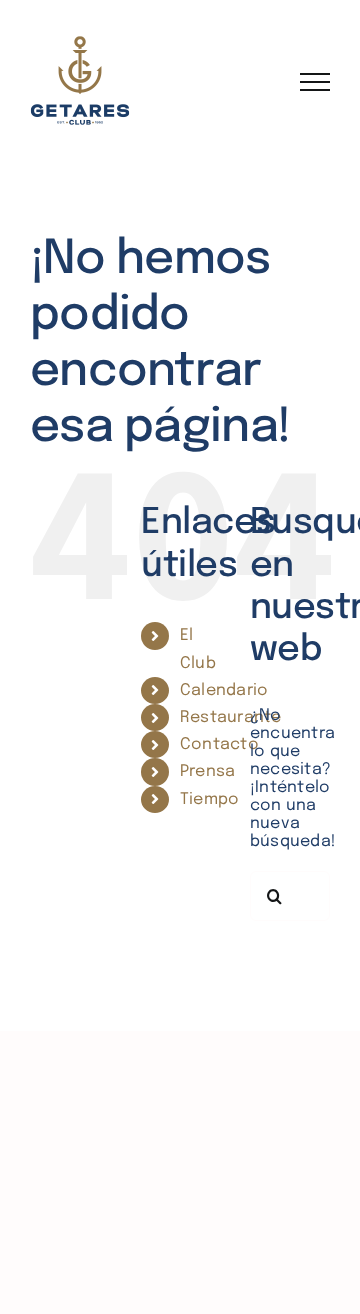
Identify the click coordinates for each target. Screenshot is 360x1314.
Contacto (219, 744)
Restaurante (231, 717)
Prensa (207, 771)
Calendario (224, 690)
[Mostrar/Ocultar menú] (315, 82)
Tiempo (209, 799)
